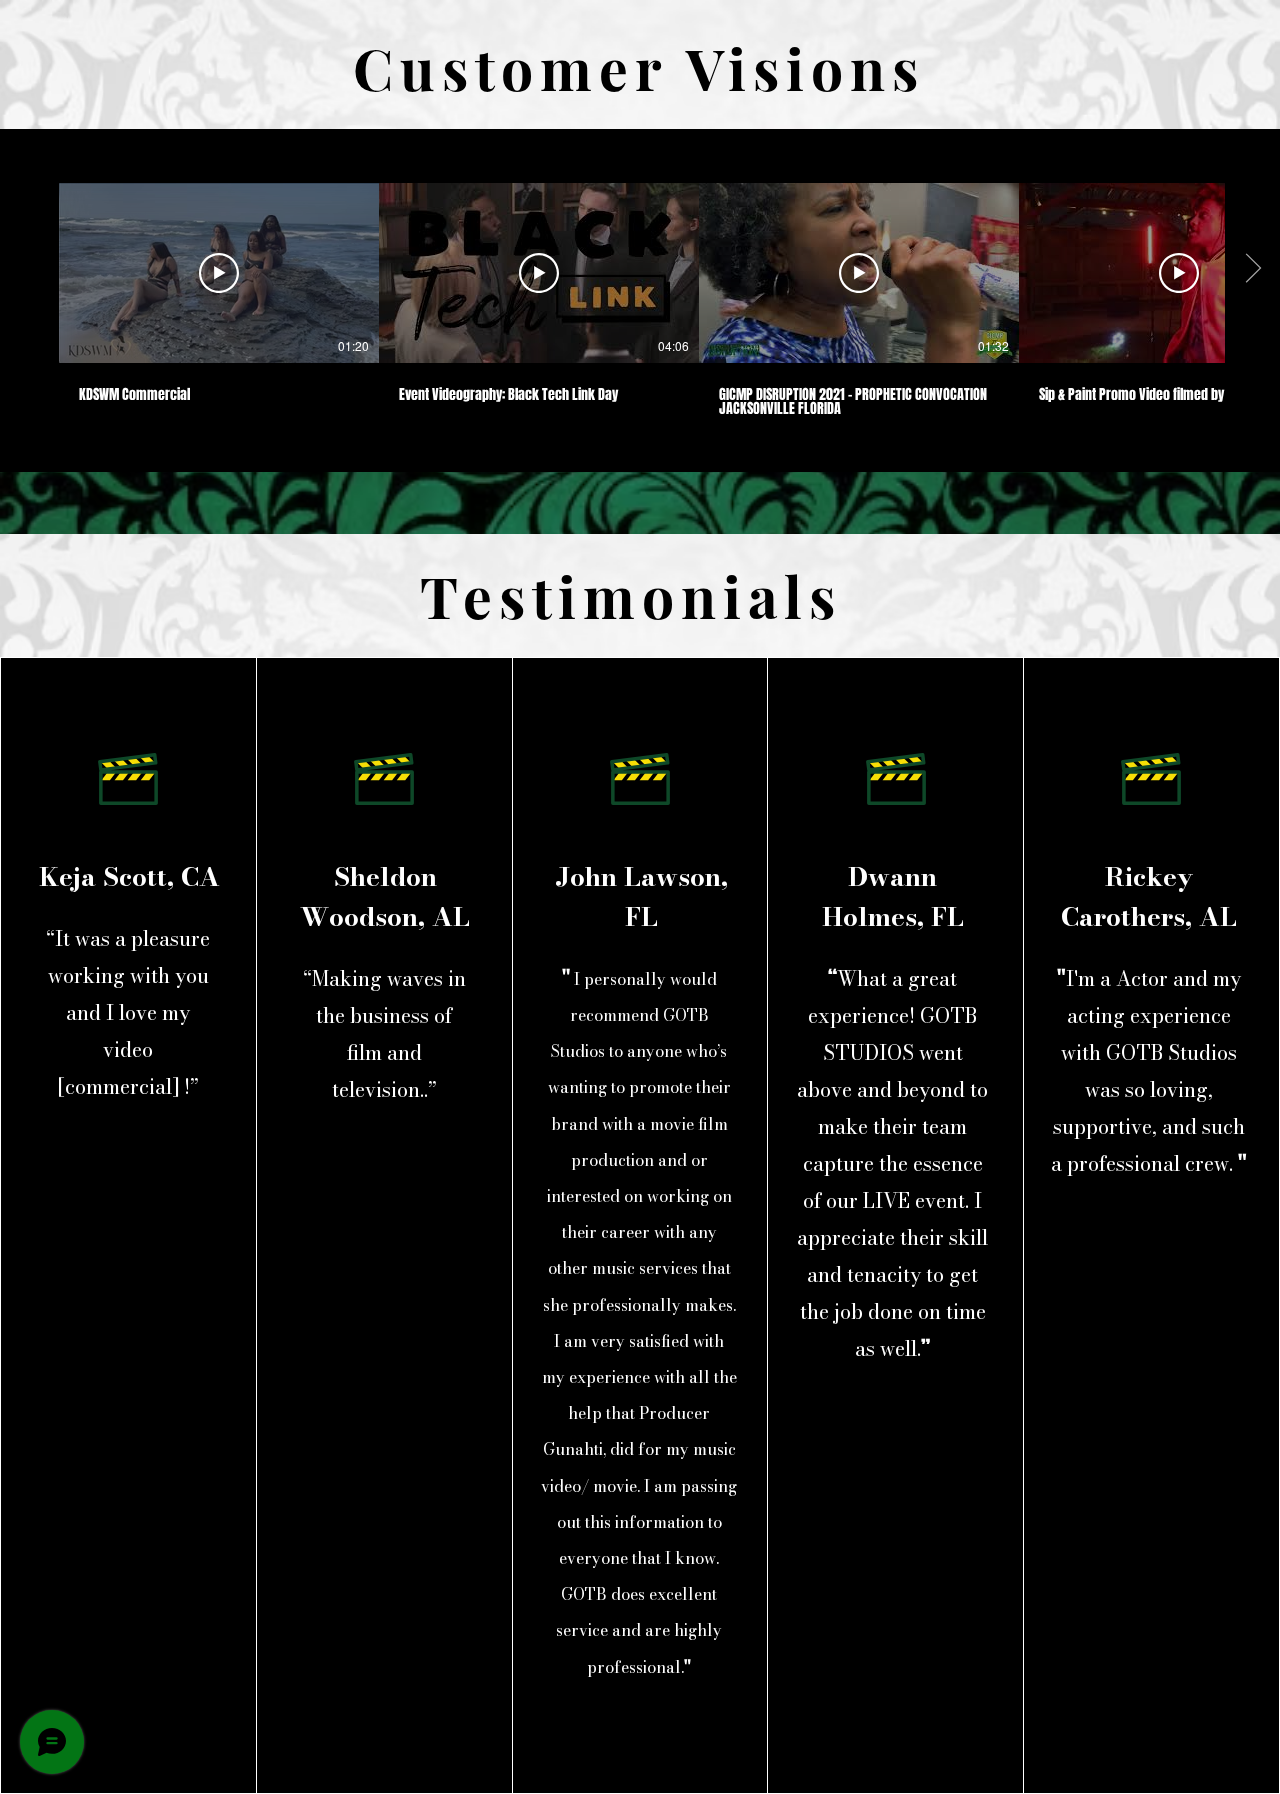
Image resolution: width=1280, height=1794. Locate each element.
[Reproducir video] (219, 273)
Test (489, 595)
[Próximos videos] (1252, 269)
